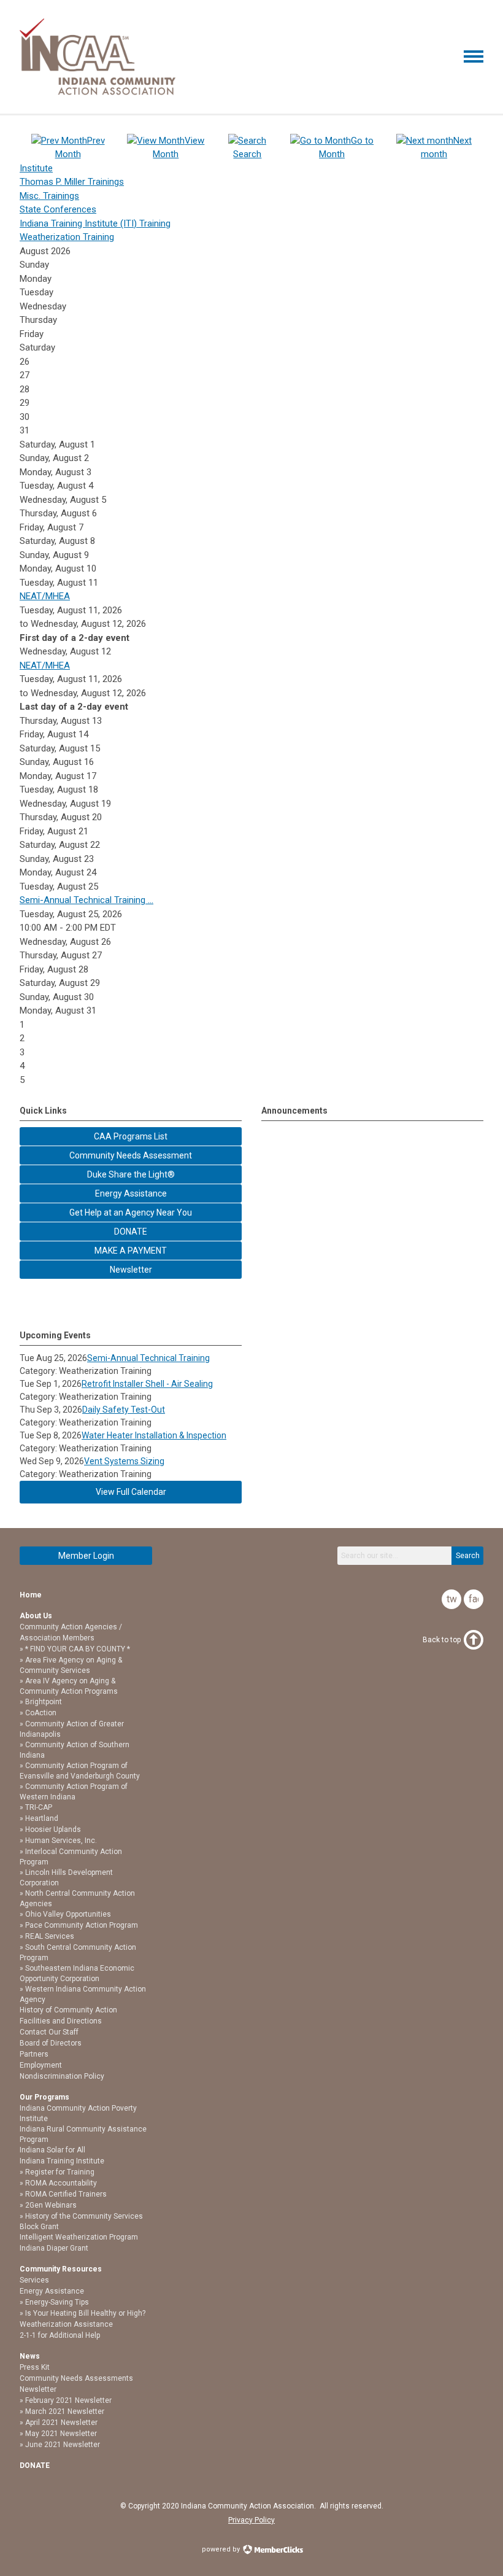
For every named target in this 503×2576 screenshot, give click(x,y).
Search (468, 1556)
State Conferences (58, 209)
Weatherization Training (67, 237)
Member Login (86, 1556)
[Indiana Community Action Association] (98, 92)
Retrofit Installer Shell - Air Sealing (147, 1384)
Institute (36, 168)
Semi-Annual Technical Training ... (86, 900)
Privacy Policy (251, 2520)
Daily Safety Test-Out (124, 1410)
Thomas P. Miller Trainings (72, 182)
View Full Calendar (131, 1492)
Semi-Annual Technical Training (148, 1358)
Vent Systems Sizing (124, 1461)
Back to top (442, 1640)
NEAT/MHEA (45, 596)
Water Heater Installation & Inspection (154, 1435)
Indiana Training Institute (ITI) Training (95, 223)
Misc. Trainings (49, 196)
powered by (222, 2549)
